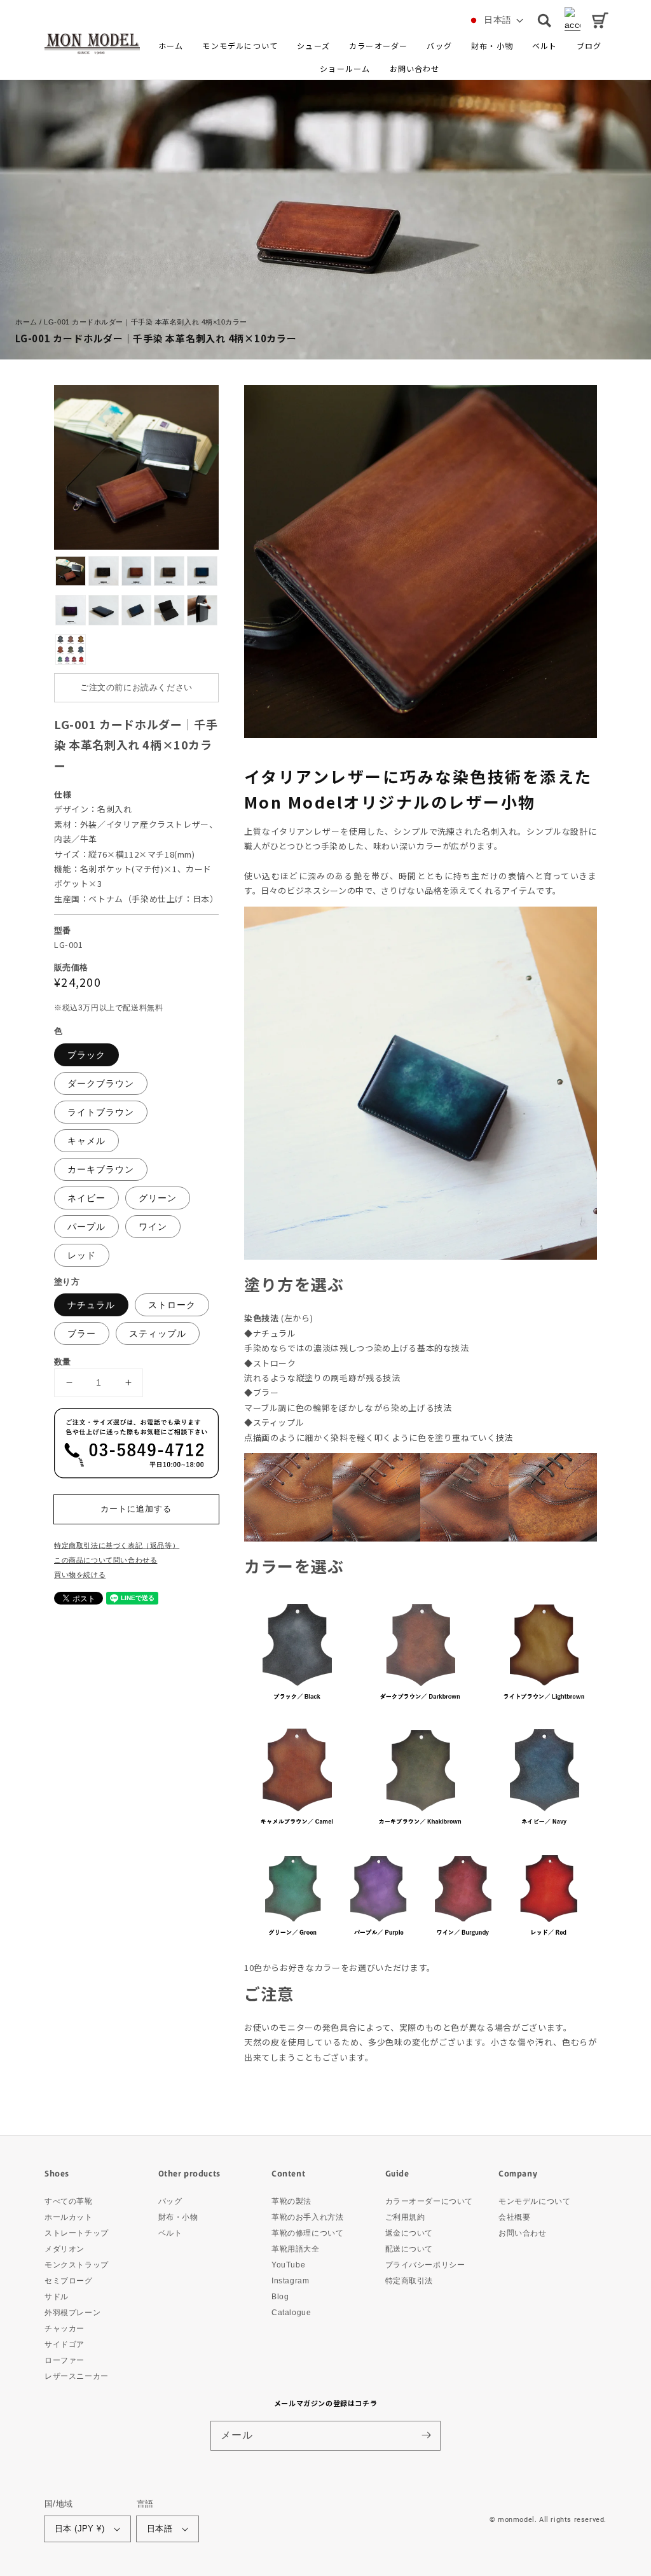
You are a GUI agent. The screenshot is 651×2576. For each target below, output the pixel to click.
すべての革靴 (69, 2202)
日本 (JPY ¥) (79, 2529)
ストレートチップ (77, 2233)
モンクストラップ (77, 2265)
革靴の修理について (307, 2233)
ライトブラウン (101, 1112)
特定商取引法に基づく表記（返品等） (117, 1545)
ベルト (170, 2233)
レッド (82, 1255)
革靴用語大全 (296, 2249)
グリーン (158, 1198)
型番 (63, 930)
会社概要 (514, 2217)
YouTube (288, 2265)
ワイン (153, 1227)
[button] (313, 46)
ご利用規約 (405, 2217)
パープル (86, 1227)
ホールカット (69, 2217)
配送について (409, 2249)
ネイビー (86, 1198)
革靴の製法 (291, 2202)
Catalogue (291, 2313)
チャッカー (65, 2329)
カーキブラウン (101, 1169)
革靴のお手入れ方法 (307, 2217)
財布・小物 (178, 2217)
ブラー (82, 1333)
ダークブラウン (101, 1083)
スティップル (158, 1333)
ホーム (26, 322)
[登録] (426, 2435)
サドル (57, 2297)
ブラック (86, 1055)
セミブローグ (69, 2281)
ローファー (65, 2360)
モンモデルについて (534, 2202)
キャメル (86, 1141)
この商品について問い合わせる (106, 1560)
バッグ (170, 2202)
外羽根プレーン (72, 2313)
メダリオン (65, 2249)
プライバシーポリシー (425, 2265)
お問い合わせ (523, 2233)
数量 (63, 1362)
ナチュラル (91, 1305)
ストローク (172, 1305)
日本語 (160, 2529)
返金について (409, 2233)
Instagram (290, 2281)
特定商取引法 (409, 2281)
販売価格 (71, 967)
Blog (280, 2297)
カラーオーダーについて (429, 2202)
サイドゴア (65, 2344)
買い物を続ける (80, 1575)
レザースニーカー (77, 2376)
